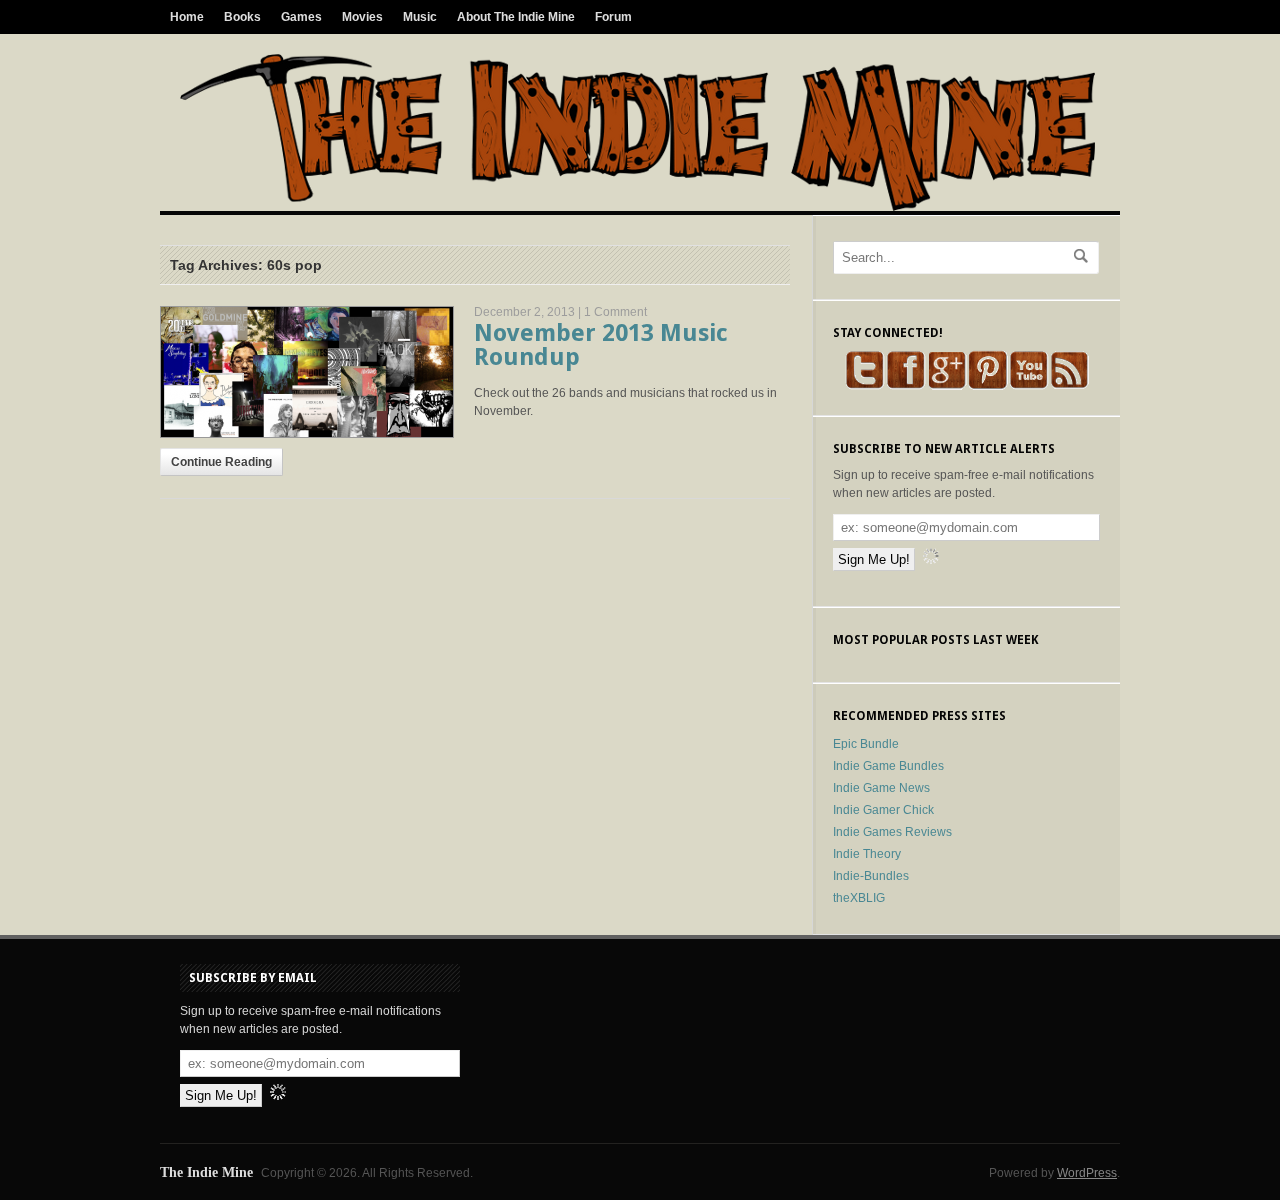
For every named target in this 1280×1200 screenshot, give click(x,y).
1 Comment (615, 312)
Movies (362, 17)
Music (420, 17)
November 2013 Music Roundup (601, 345)
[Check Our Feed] (1069, 386)
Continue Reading (221, 462)
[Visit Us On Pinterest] (987, 386)
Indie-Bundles (871, 876)
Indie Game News (881, 788)
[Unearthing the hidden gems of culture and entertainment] (637, 207)
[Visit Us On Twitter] (864, 386)
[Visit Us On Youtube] (1028, 386)
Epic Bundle (866, 744)
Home (187, 17)
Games (301, 17)
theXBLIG (859, 898)
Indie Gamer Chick (883, 810)
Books (242, 17)
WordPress (1087, 1173)
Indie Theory (867, 854)
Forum (613, 17)
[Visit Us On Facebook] (905, 386)
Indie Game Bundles (888, 766)
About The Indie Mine (516, 17)
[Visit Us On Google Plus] (946, 386)
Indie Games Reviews (892, 832)
